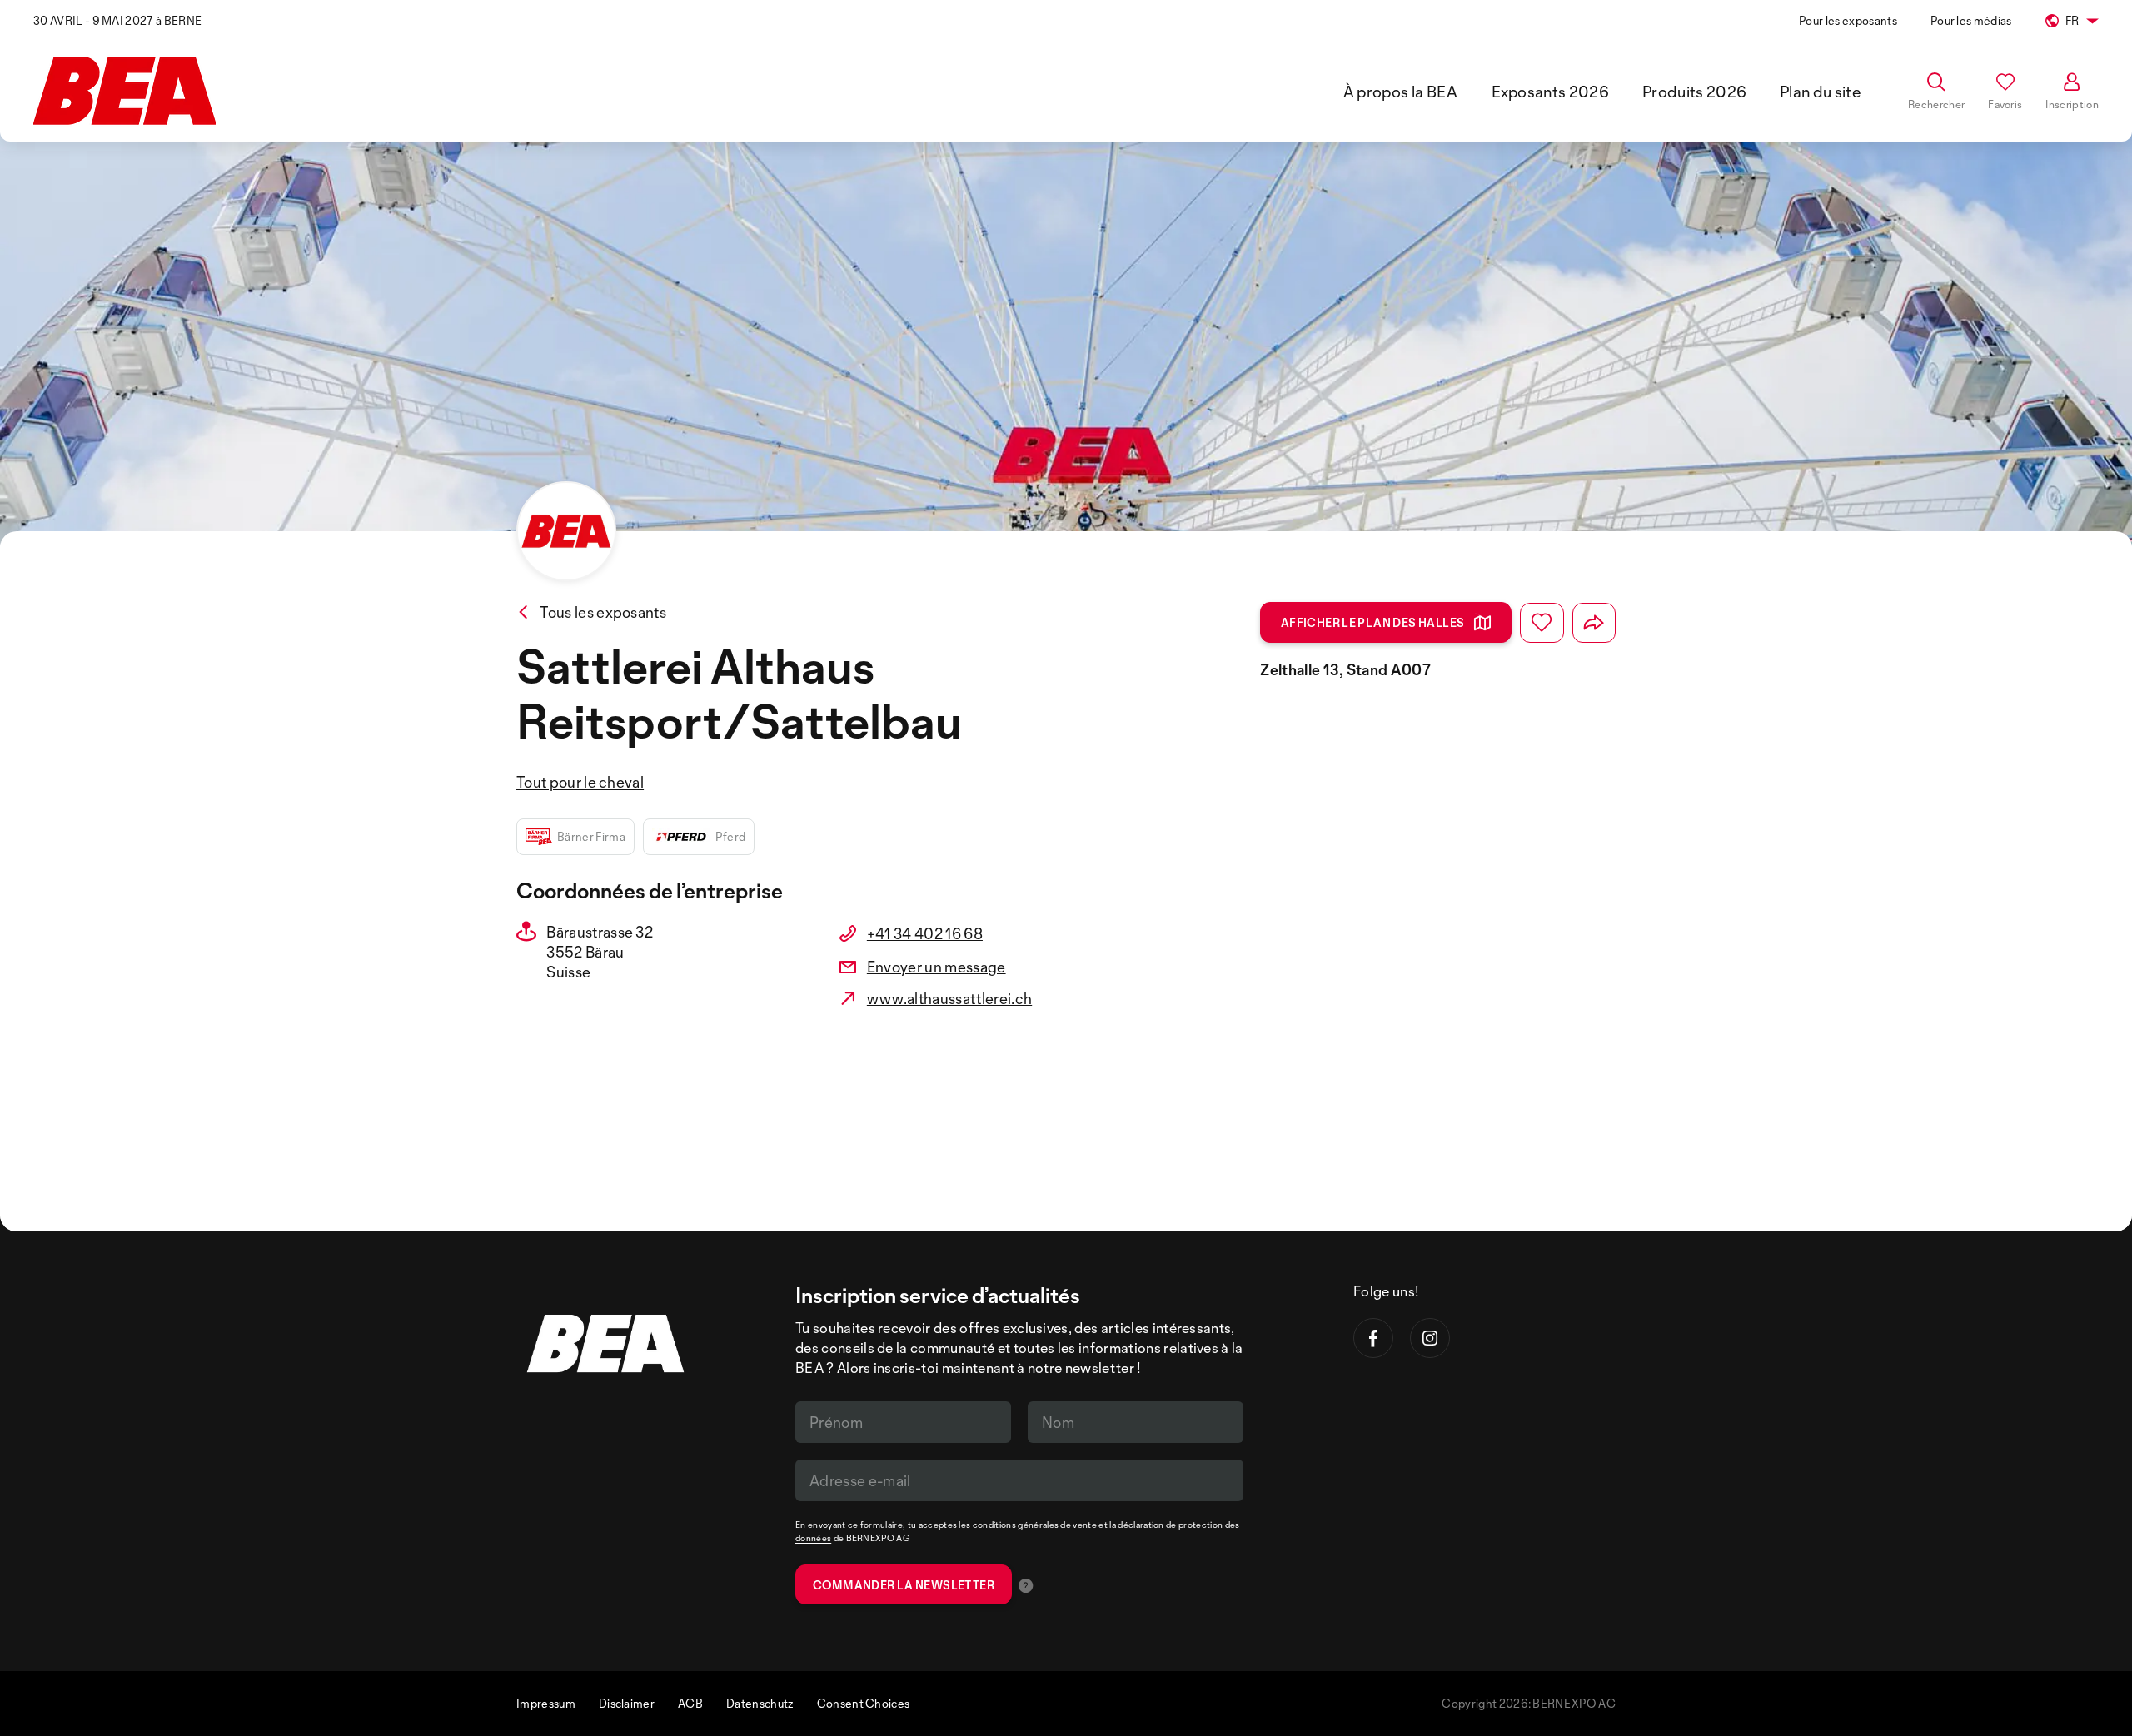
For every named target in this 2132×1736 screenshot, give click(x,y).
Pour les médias (1971, 20)
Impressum (546, 1703)
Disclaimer (627, 1703)
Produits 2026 (1694, 92)
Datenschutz (760, 1703)
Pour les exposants (1848, 20)
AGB (690, 1703)
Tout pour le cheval (580, 782)
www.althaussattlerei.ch (949, 998)
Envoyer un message (936, 967)
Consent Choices (864, 1703)
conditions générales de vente (1035, 1525)
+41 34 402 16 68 (925, 933)
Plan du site (1821, 92)
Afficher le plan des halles (1373, 622)
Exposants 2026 (1550, 92)
